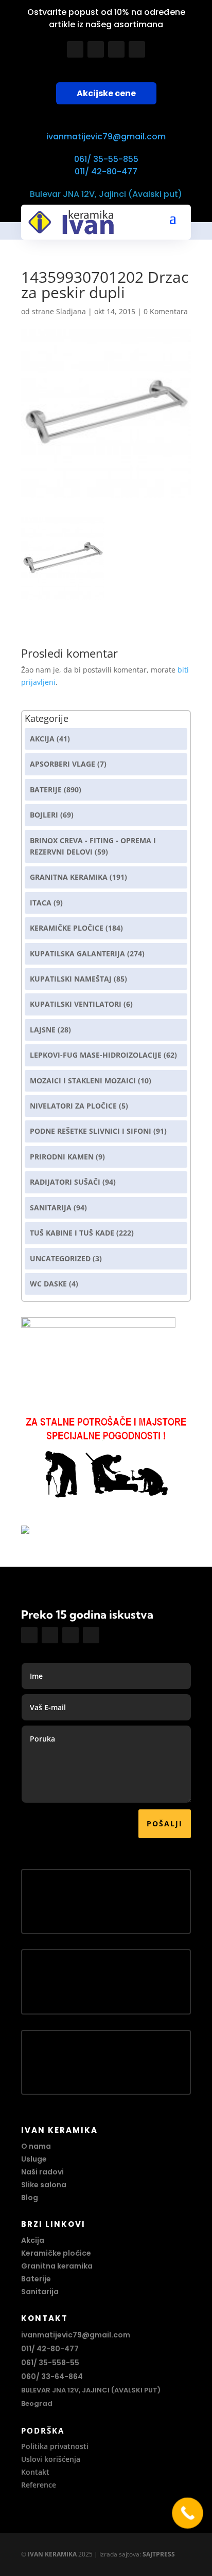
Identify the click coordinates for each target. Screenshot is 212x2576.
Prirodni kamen (62, 1157)
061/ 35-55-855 (106, 159)
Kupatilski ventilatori (76, 1004)
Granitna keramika (69, 877)
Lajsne (43, 1030)
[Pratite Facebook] (75, 49)
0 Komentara (166, 311)
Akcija (42, 739)
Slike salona (44, 2185)
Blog (30, 2198)
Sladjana (71, 311)
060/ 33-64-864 (52, 2377)
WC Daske (48, 1284)
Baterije (46, 790)
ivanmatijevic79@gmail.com (106, 137)
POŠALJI (165, 1824)
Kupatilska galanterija (77, 954)
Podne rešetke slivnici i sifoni (91, 1131)
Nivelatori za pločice (73, 1106)
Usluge (34, 2159)
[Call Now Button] (188, 2513)
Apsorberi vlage (63, 764)
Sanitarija (51, 1208)
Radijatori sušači (65, 1182)
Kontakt (35, 2472)
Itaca (41, 903)
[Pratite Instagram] (96, 49)
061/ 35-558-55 (50, 2363)
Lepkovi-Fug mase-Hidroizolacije (96, 1055)
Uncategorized (60, 1258)
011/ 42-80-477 (106, 171)
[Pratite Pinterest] (137, 49)
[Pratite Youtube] (116, 49)
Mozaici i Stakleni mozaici (83, 1081)
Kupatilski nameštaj (71, 979)
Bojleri (44, 815)
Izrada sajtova (119, 2554)
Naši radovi (42, 2172)
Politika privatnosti (55, 2446)
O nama (36, 2146)
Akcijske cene (106, 93)
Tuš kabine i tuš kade (72, 1233)
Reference (39, 2485)
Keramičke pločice (56, 2253)
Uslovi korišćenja (51, 2459)
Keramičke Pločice (67, 928)
